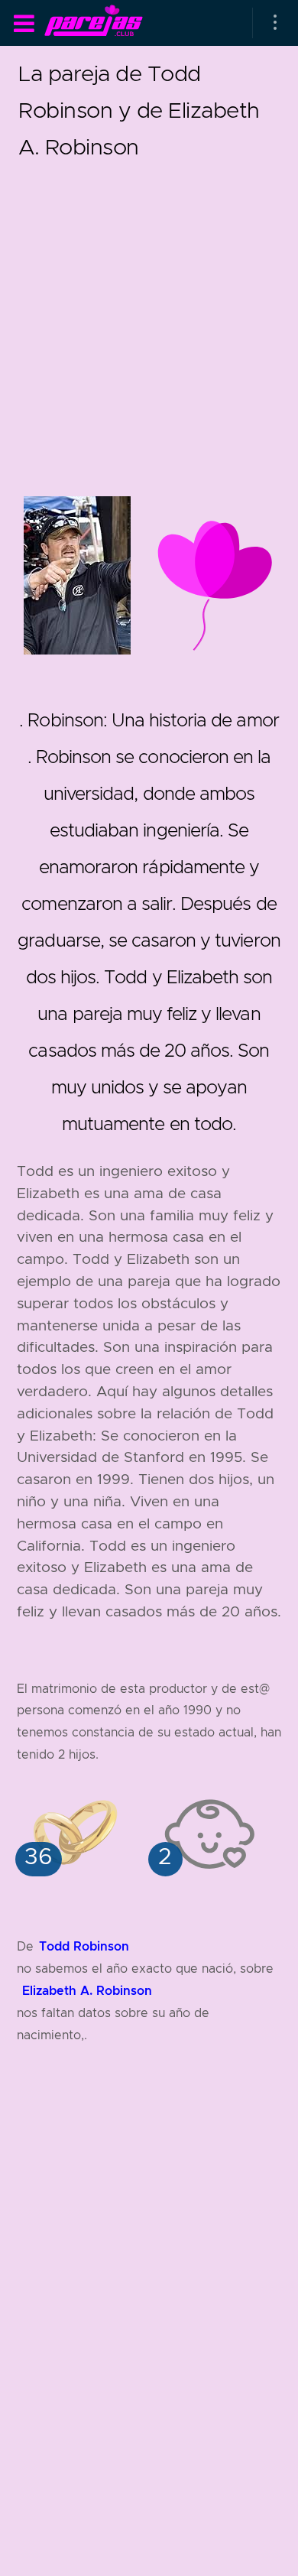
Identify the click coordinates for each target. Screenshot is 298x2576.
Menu (24, 24)
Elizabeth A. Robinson (87, 1991)
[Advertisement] (149, 314)
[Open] (275, 23)
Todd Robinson (84, 1946)
